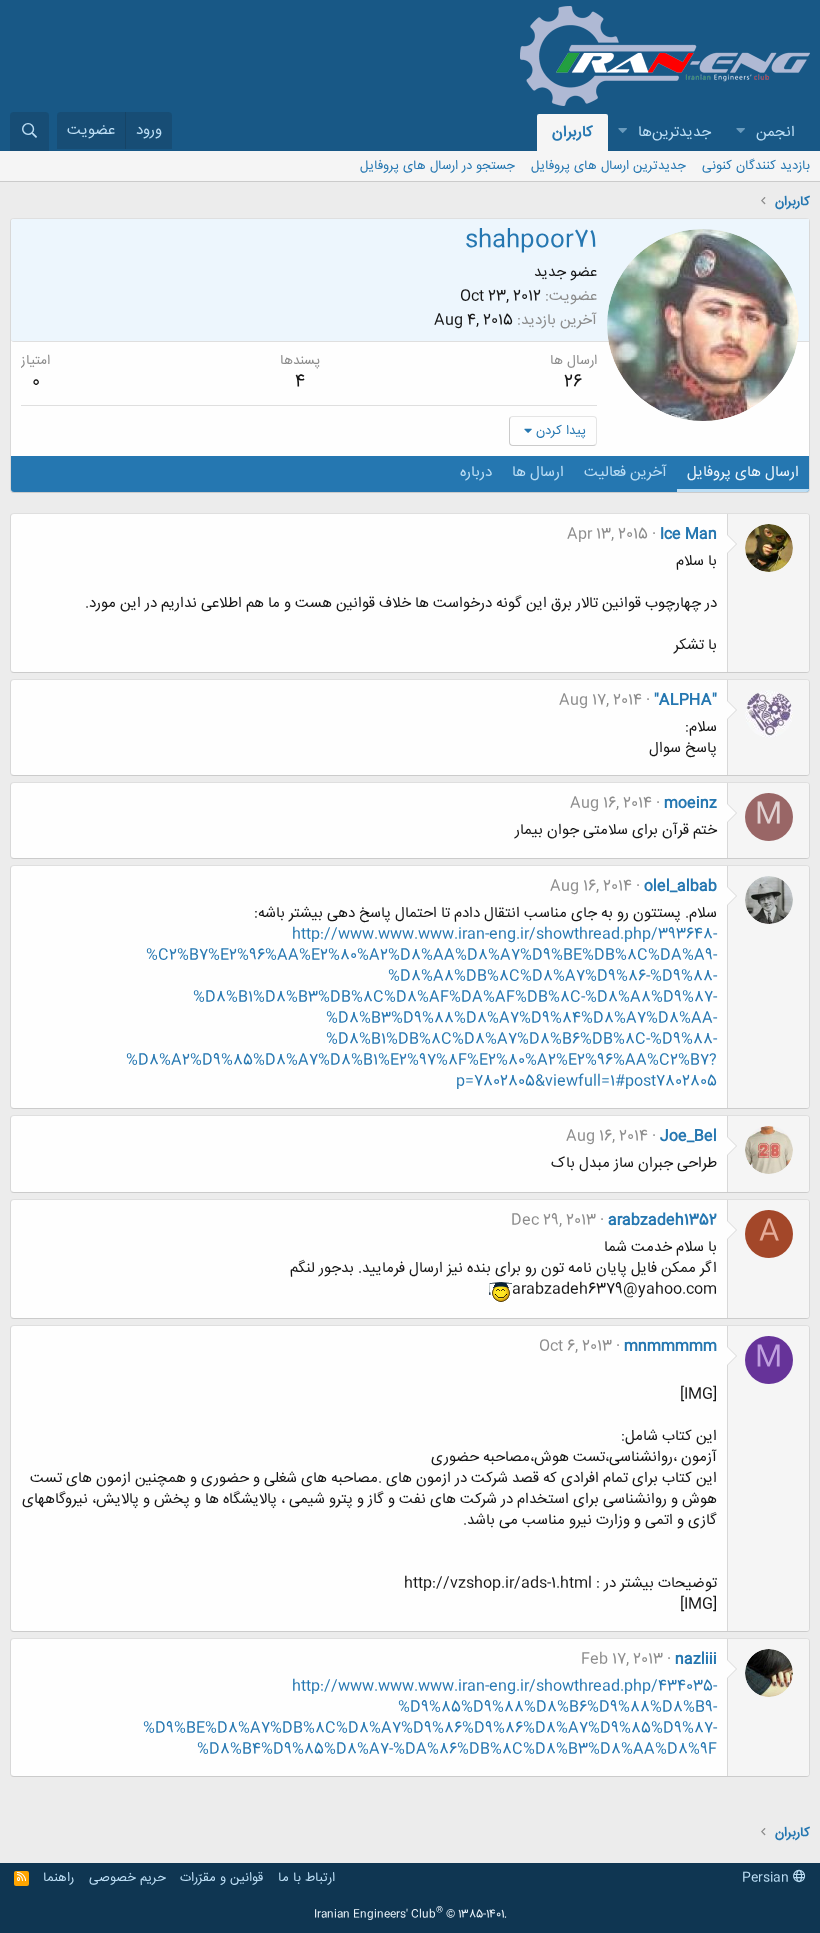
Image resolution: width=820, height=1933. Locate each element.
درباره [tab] (476, 472)
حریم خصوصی (127, 1878)
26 (573, 382)
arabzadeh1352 (662, 1220)
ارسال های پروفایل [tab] (743, 472)
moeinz (690, 803)
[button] (740, 132)
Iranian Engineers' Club (410, 1915)
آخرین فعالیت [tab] (625, 472)
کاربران (572, 132)
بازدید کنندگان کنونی (756, 166)
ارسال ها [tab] (538, 472)
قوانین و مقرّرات (221, 1878)
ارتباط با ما (306, 1878)
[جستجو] (29, 131)
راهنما (58, 1878)
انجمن (775, 132)
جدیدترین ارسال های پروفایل (608, 166)
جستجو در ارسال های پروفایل (437, 166)
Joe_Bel (688, 1136)
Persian (767, 1878)
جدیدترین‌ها (674, 132)
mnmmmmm (670, 1346)
